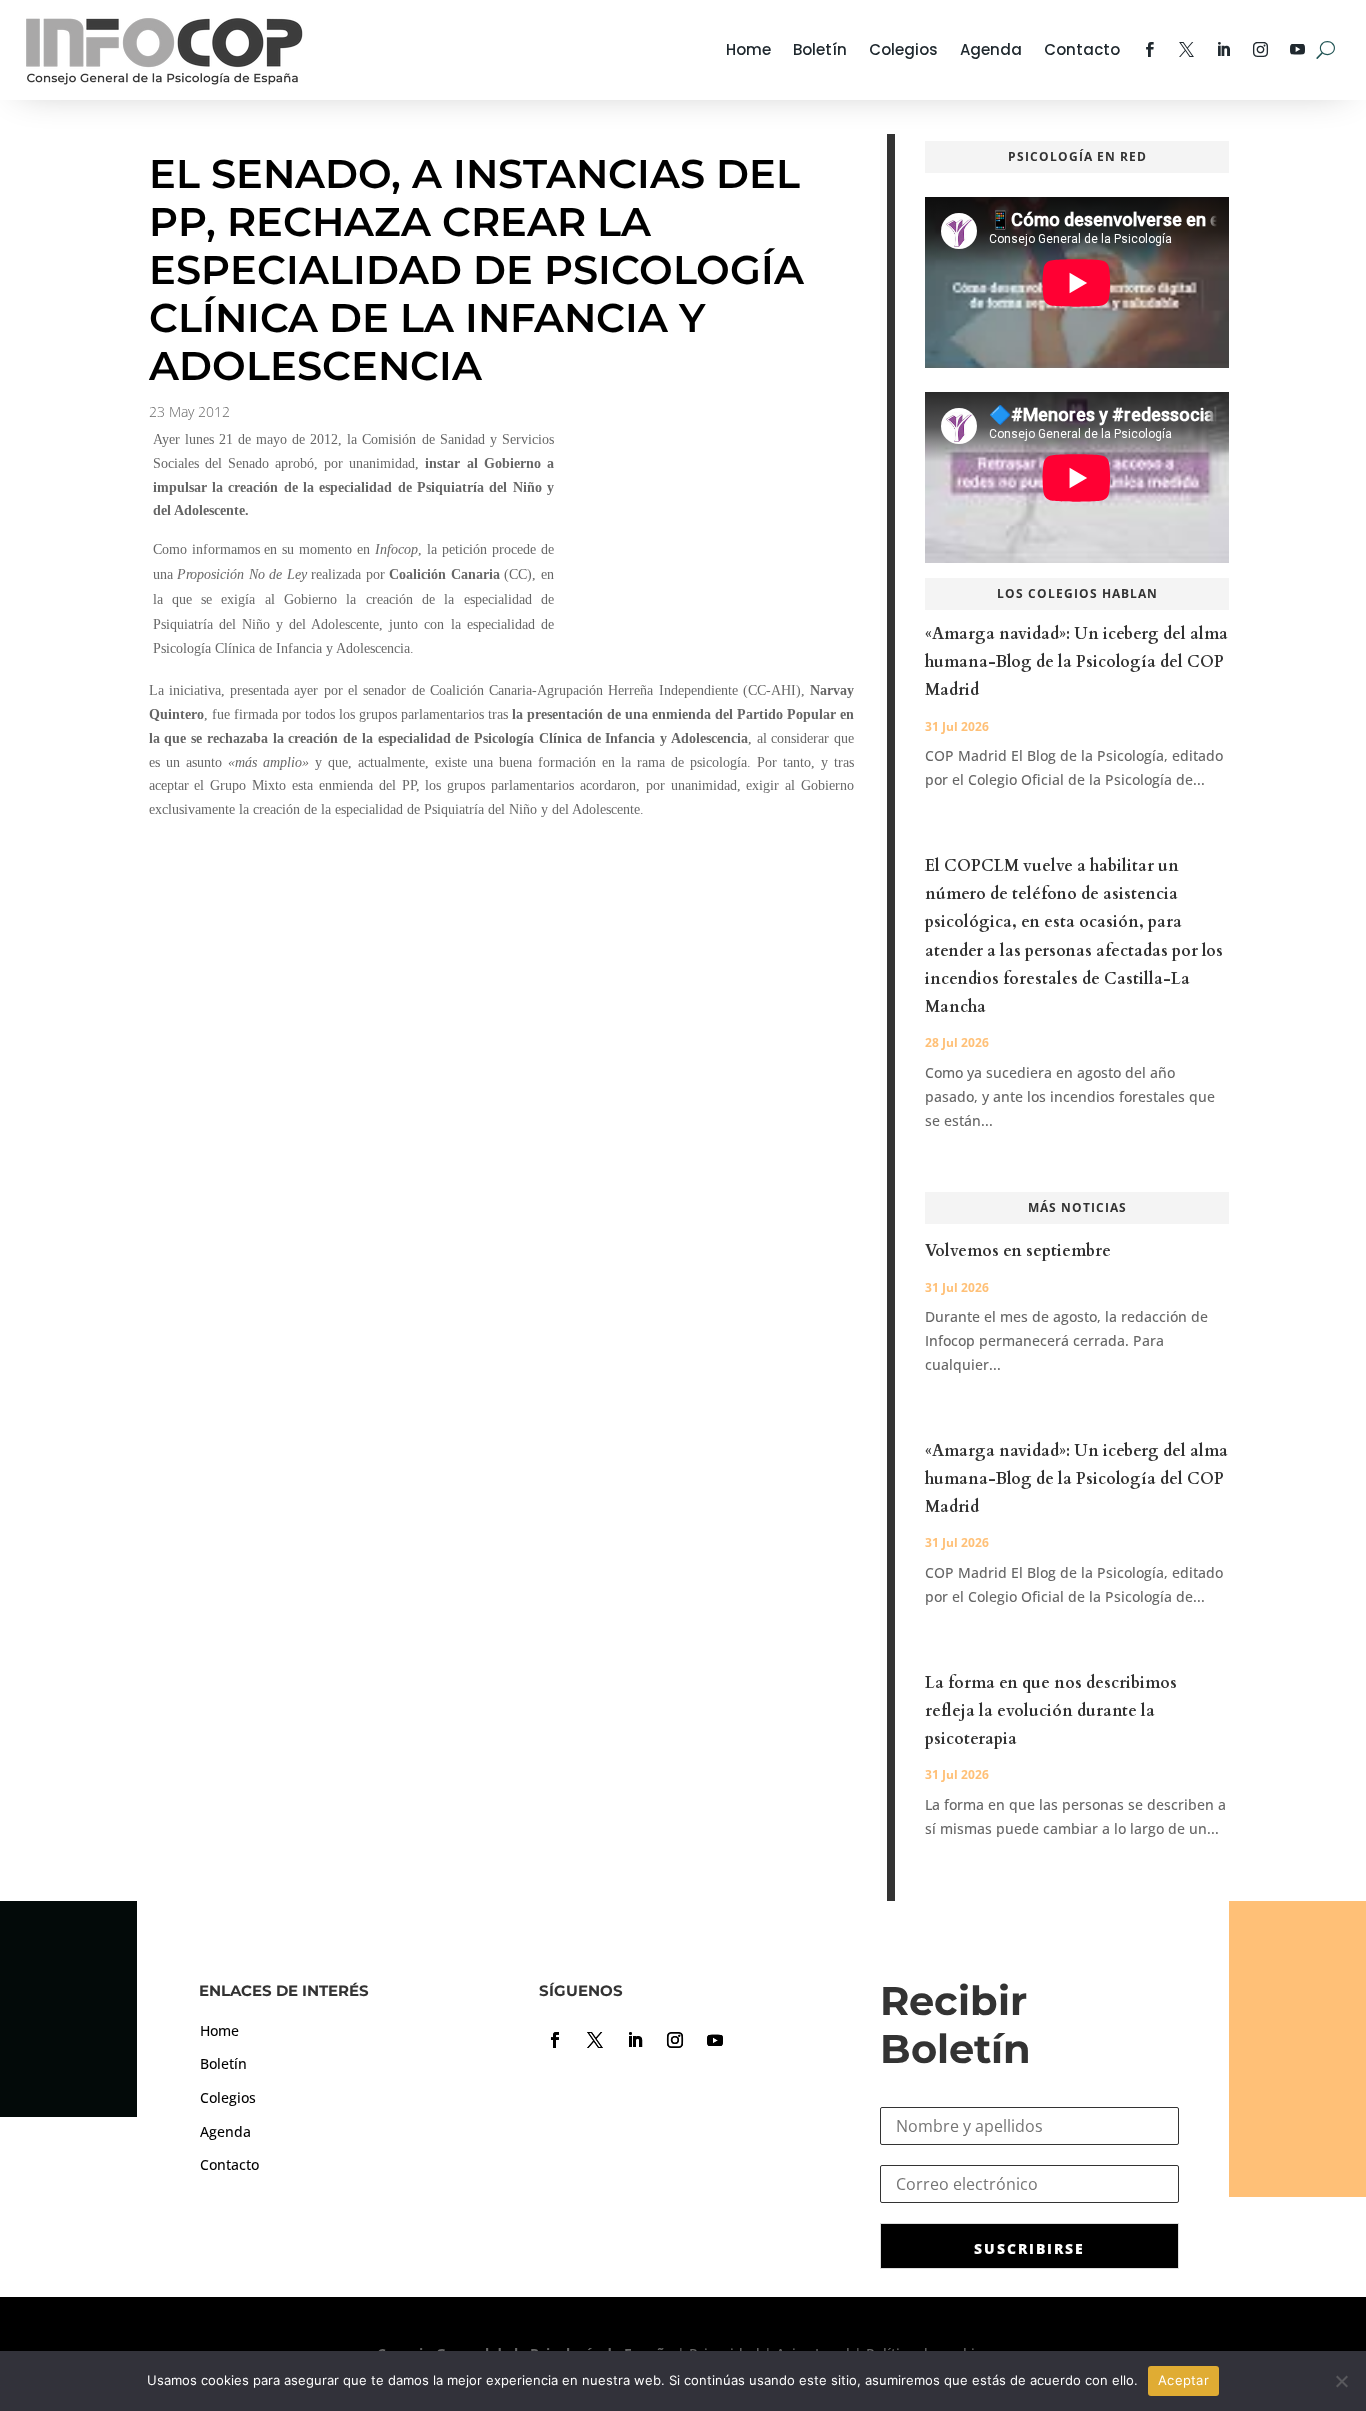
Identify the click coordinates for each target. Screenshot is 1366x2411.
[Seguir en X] (595, 2040)
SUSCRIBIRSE (1029, 2248)
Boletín (820, 49)
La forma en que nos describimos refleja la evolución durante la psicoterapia (1051, 1711)
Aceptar (1183, 2380)
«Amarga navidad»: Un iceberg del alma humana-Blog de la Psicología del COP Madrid (1076, 662)
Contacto (1082, 49)
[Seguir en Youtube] (715, 2040)
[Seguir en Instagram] (675, 2040)
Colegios (903, 49)
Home (748, 49)
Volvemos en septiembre (1018, 1251)
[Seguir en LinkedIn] (635, 2040)
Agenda (991, 49)
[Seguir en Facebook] (555, 2040)
